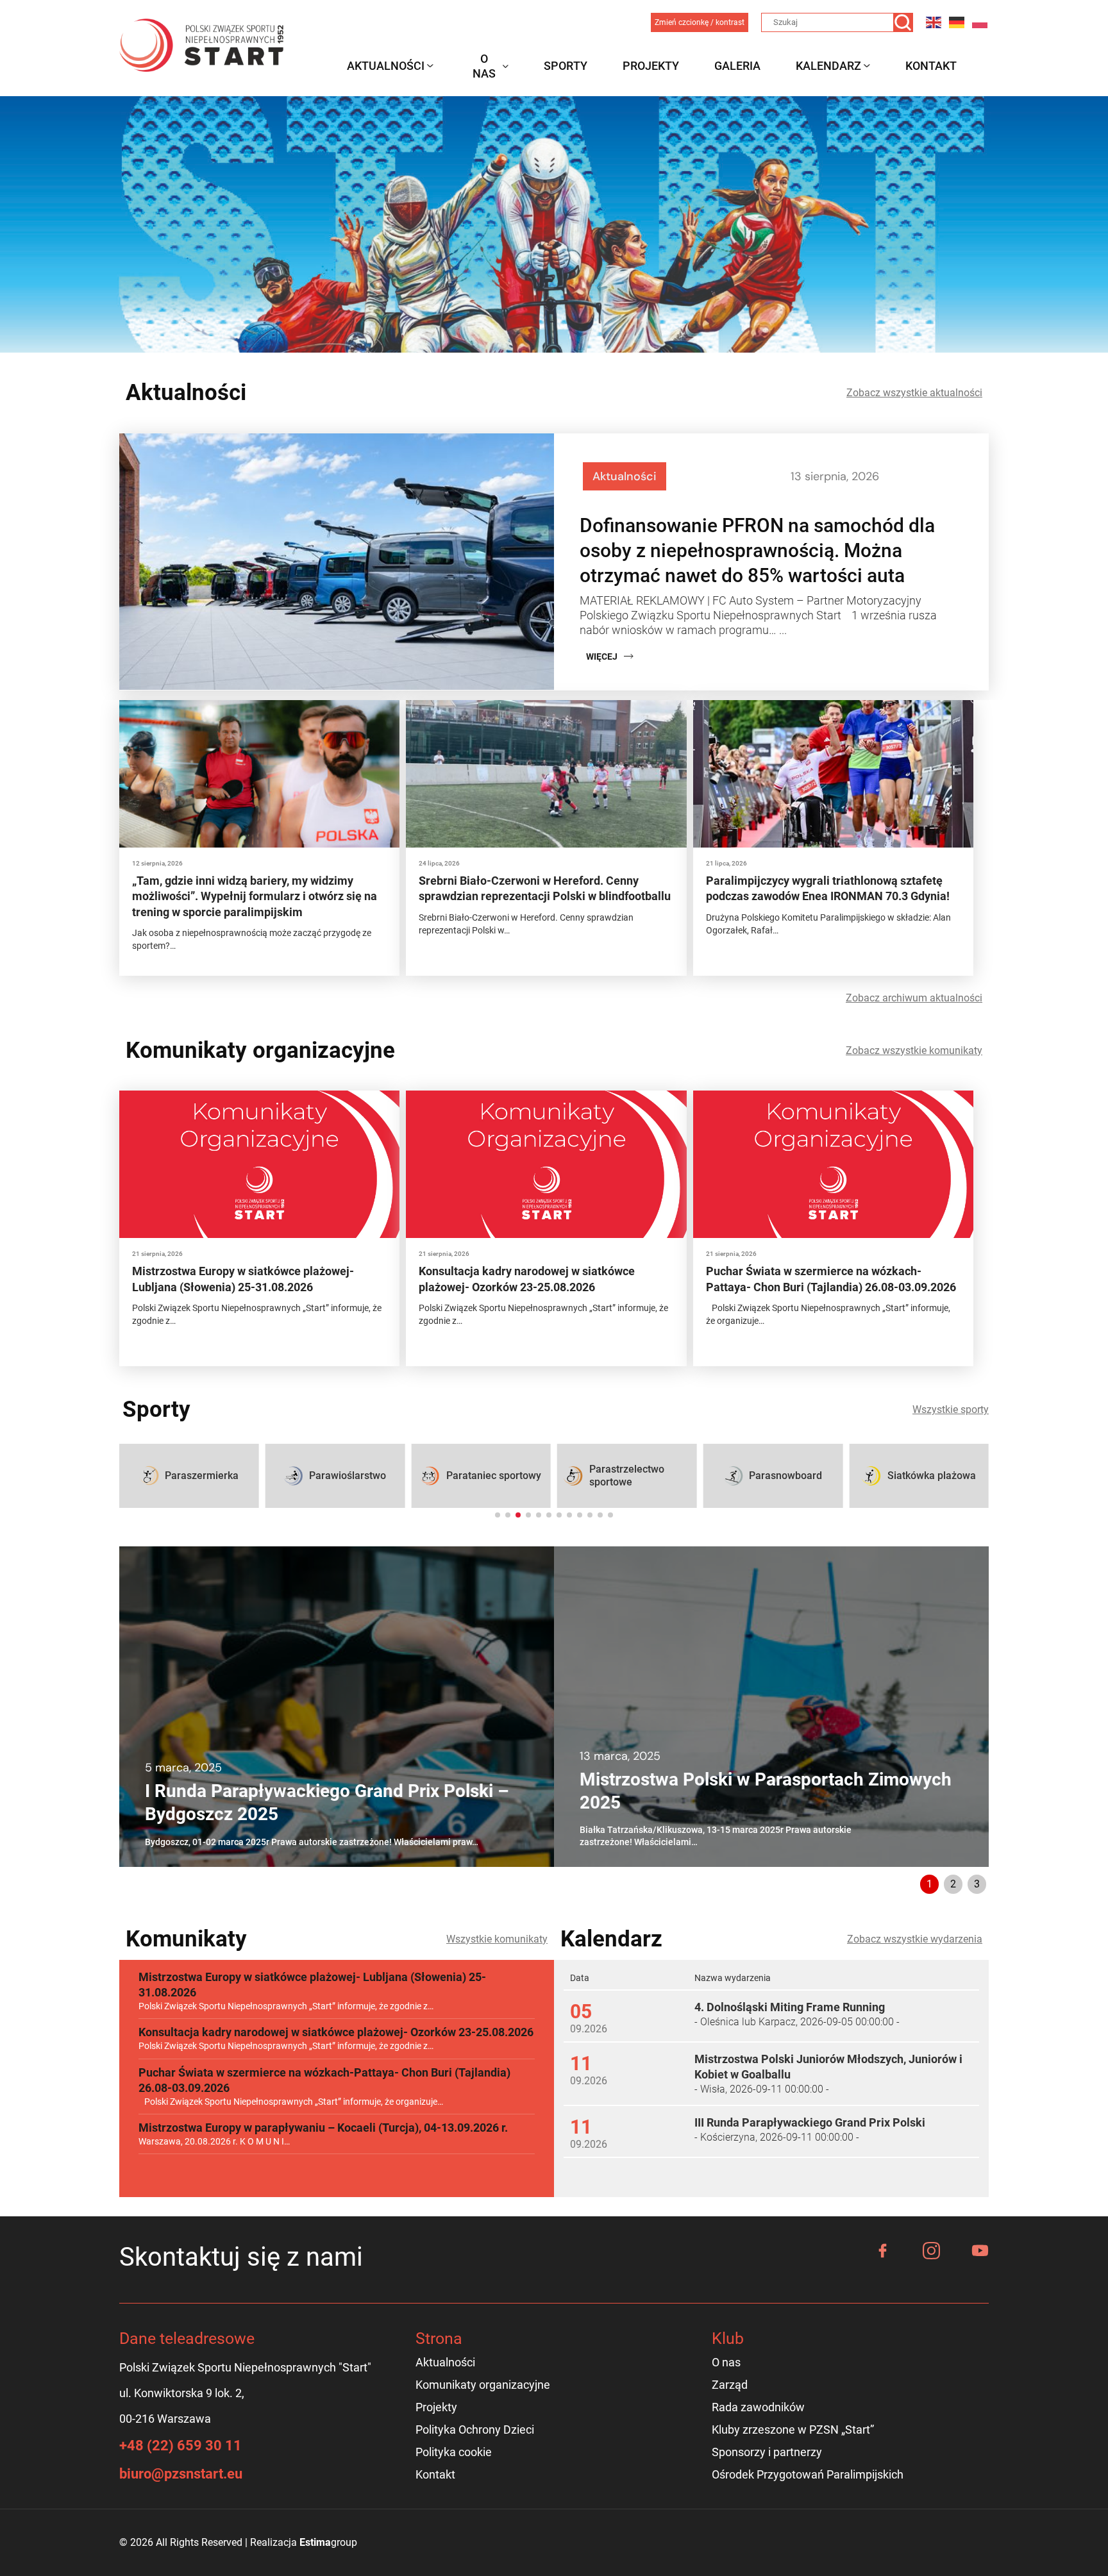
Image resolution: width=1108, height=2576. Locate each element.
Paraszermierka (202, 1476)
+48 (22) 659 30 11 (180, 2446)
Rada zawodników (758, 2407)
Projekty (651, 66)
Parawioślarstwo (348, 1476)
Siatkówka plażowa (932, 1476)
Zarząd (730, 2385)
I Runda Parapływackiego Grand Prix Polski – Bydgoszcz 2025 (327, 1802)
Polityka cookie (454, 2452)
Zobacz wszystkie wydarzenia (915, 1939)
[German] (957, 22)
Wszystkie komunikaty (497, 1939)
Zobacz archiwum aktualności (914, 998)
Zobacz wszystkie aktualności (914, 393)
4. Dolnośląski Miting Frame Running (790, 2007)
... (783, 630)
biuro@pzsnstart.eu (181, 2474)
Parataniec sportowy (494, 1476)
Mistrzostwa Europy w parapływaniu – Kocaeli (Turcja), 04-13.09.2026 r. (323, 2128)
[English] (934, 22)
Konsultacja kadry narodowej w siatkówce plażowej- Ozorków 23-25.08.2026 (336, 2032)
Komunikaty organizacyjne (483, 2385)
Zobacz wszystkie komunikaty (914, 1050)
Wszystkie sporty (951, 1409)
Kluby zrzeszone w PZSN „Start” (793, 2430)
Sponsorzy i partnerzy (767, 2452)
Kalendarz (828, 66)
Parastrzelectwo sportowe (627, 1476)
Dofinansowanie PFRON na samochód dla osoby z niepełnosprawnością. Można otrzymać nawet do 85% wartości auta (757, 550)
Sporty (566, 66)
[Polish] (980, 22)
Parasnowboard (785, 1476)
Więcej (602, 657)
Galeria (737, 66)
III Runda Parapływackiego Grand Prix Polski (810, 2122)
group (328, 2542)
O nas (484, 66)
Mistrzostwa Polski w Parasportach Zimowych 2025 (766, 1791)
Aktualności (386, 66)
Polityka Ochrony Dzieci (475, 2430)
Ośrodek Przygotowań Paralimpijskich (808, 2474)
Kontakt (931, 66)
